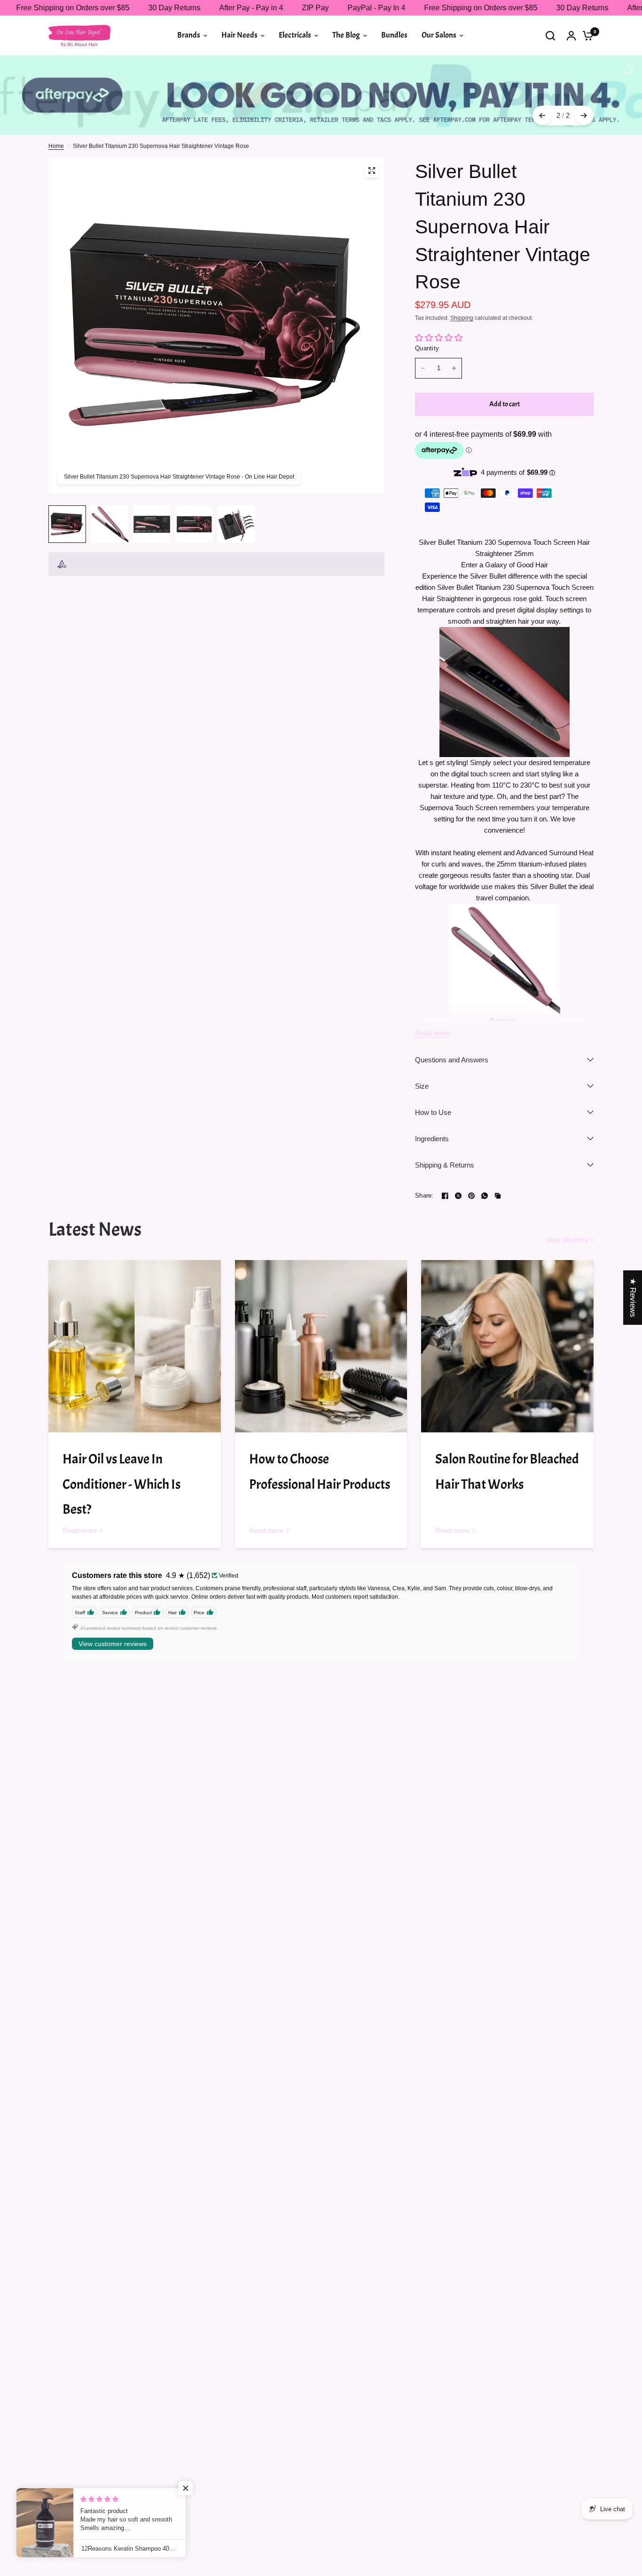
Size (422, 1050)
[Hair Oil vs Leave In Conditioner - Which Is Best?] (135, 1310)
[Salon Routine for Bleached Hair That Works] (507, 1310)
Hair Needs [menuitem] (239, 35)
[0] (586, 35)
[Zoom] (372, 134)
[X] (458, 1160)
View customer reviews (113, 1608)
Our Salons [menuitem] (439, 35)
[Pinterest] (471, 1160)
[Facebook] (445, 1160)
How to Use (433, 1076)
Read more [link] (80, 1494)
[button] (188, 2488)
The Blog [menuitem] (346, 35)
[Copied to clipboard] (498, 1160)
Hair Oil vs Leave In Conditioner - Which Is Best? (121, 1448)
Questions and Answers (452, 1024)
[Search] (550, 35)
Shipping (462, 282)
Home (56, 110)
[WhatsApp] (485, 1160)
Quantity (427, 312)
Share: (424, 1159)
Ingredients (432, 1102)
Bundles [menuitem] (394, 35)
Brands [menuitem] (189, 35)
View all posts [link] (567, 1203)
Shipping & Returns (445, 1129)
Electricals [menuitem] (295, 35)
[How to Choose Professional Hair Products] (321, 1310)
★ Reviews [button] (633, 1297)
